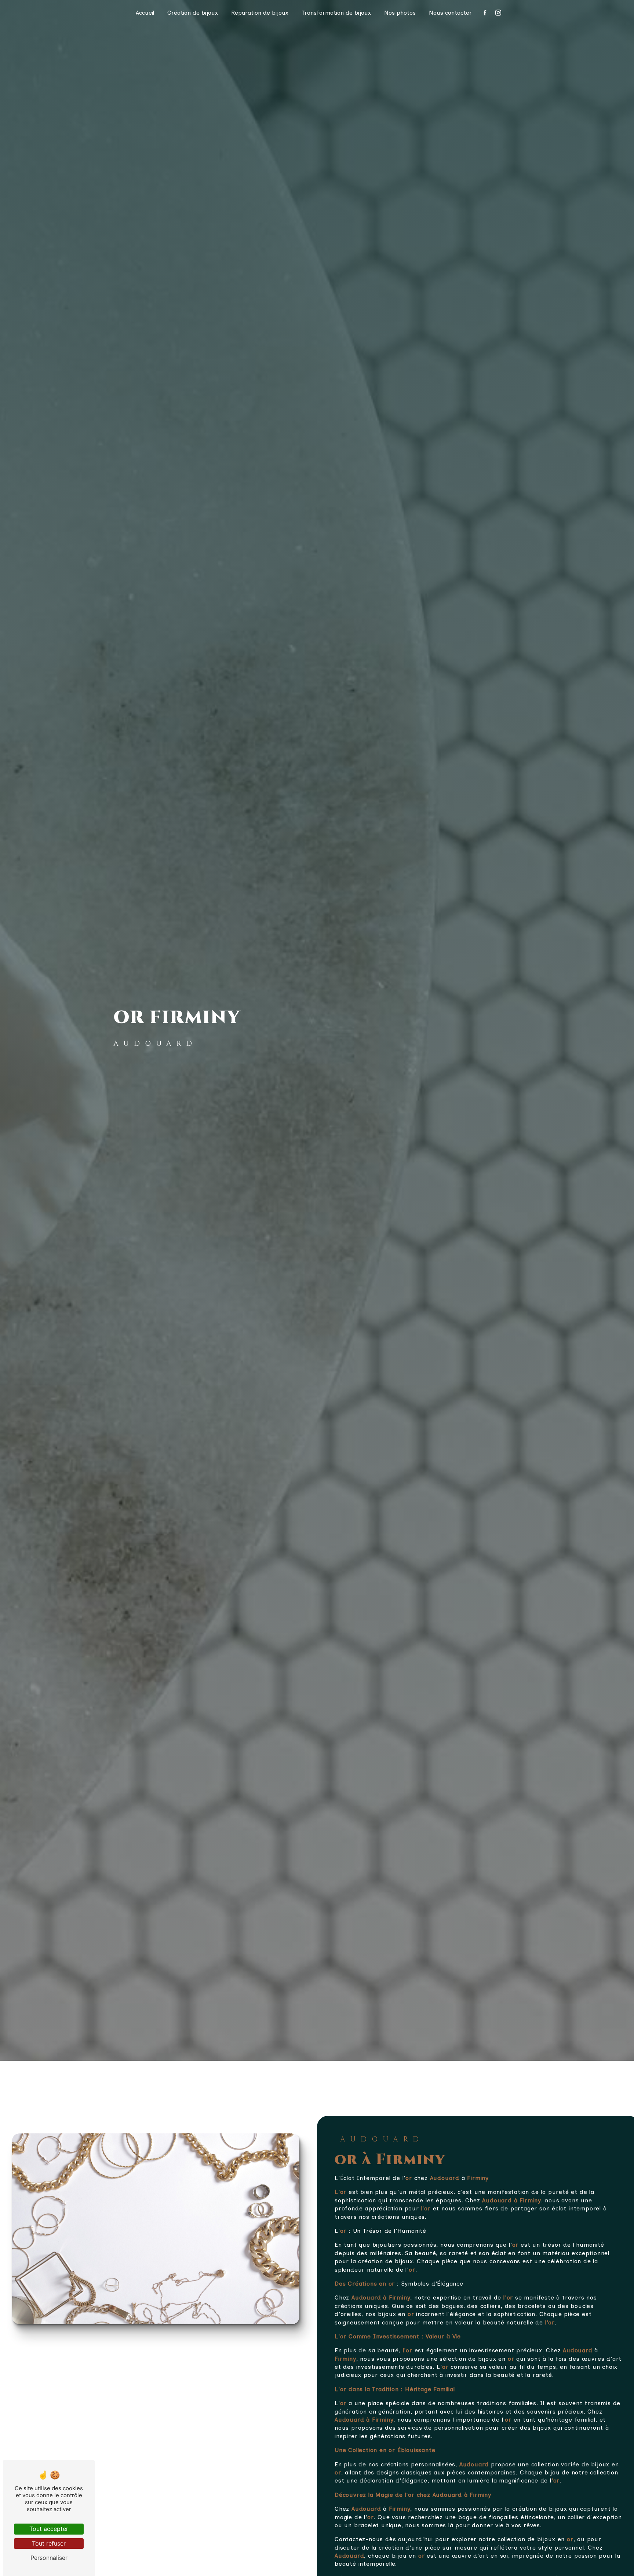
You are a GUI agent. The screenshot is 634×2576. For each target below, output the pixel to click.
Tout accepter (49, 2529)
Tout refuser (49, 2543)
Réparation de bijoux (260, 13)
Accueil (145, 13)
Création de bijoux (193, 13)
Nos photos (400, 13)
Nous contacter (450, 13)
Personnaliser (49, 2558)
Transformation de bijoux (336, 13)
